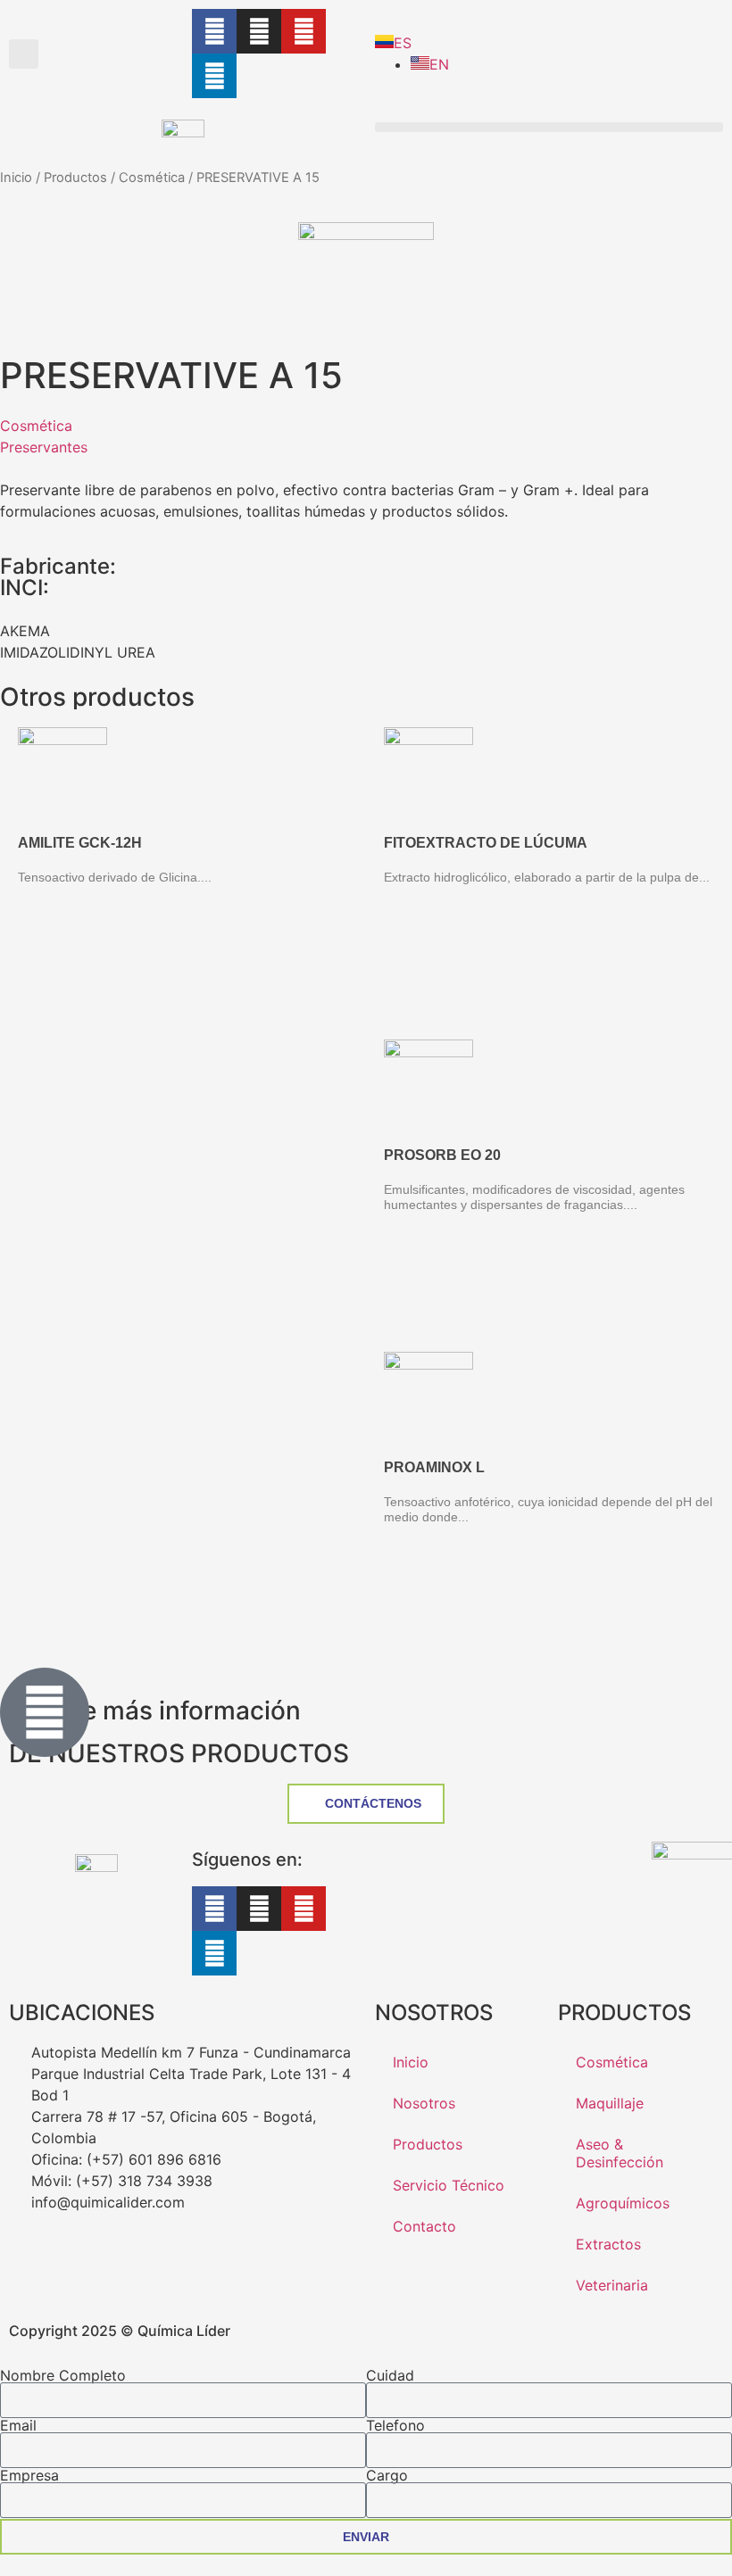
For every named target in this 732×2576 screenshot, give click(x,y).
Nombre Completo (63, 2375)
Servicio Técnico (449, 2185)
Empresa (29, 2475)
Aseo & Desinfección (620, 2153)
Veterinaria (612, 2285)
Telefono (395, 2425)
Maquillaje (610, 2103)
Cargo (387, 2475)
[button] (24, 54)
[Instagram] (259, 31)
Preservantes (44, 447)
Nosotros (424, 2103)
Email (18, 2425)
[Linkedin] (214, 76)
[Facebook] (214, 31)
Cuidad (390, 2375)
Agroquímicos (623, 2203)
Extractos (608, 2244)
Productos (75, 178)
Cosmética (152, 178)
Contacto (424, 2226)
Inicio (16, 178)
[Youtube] (304, 31)
